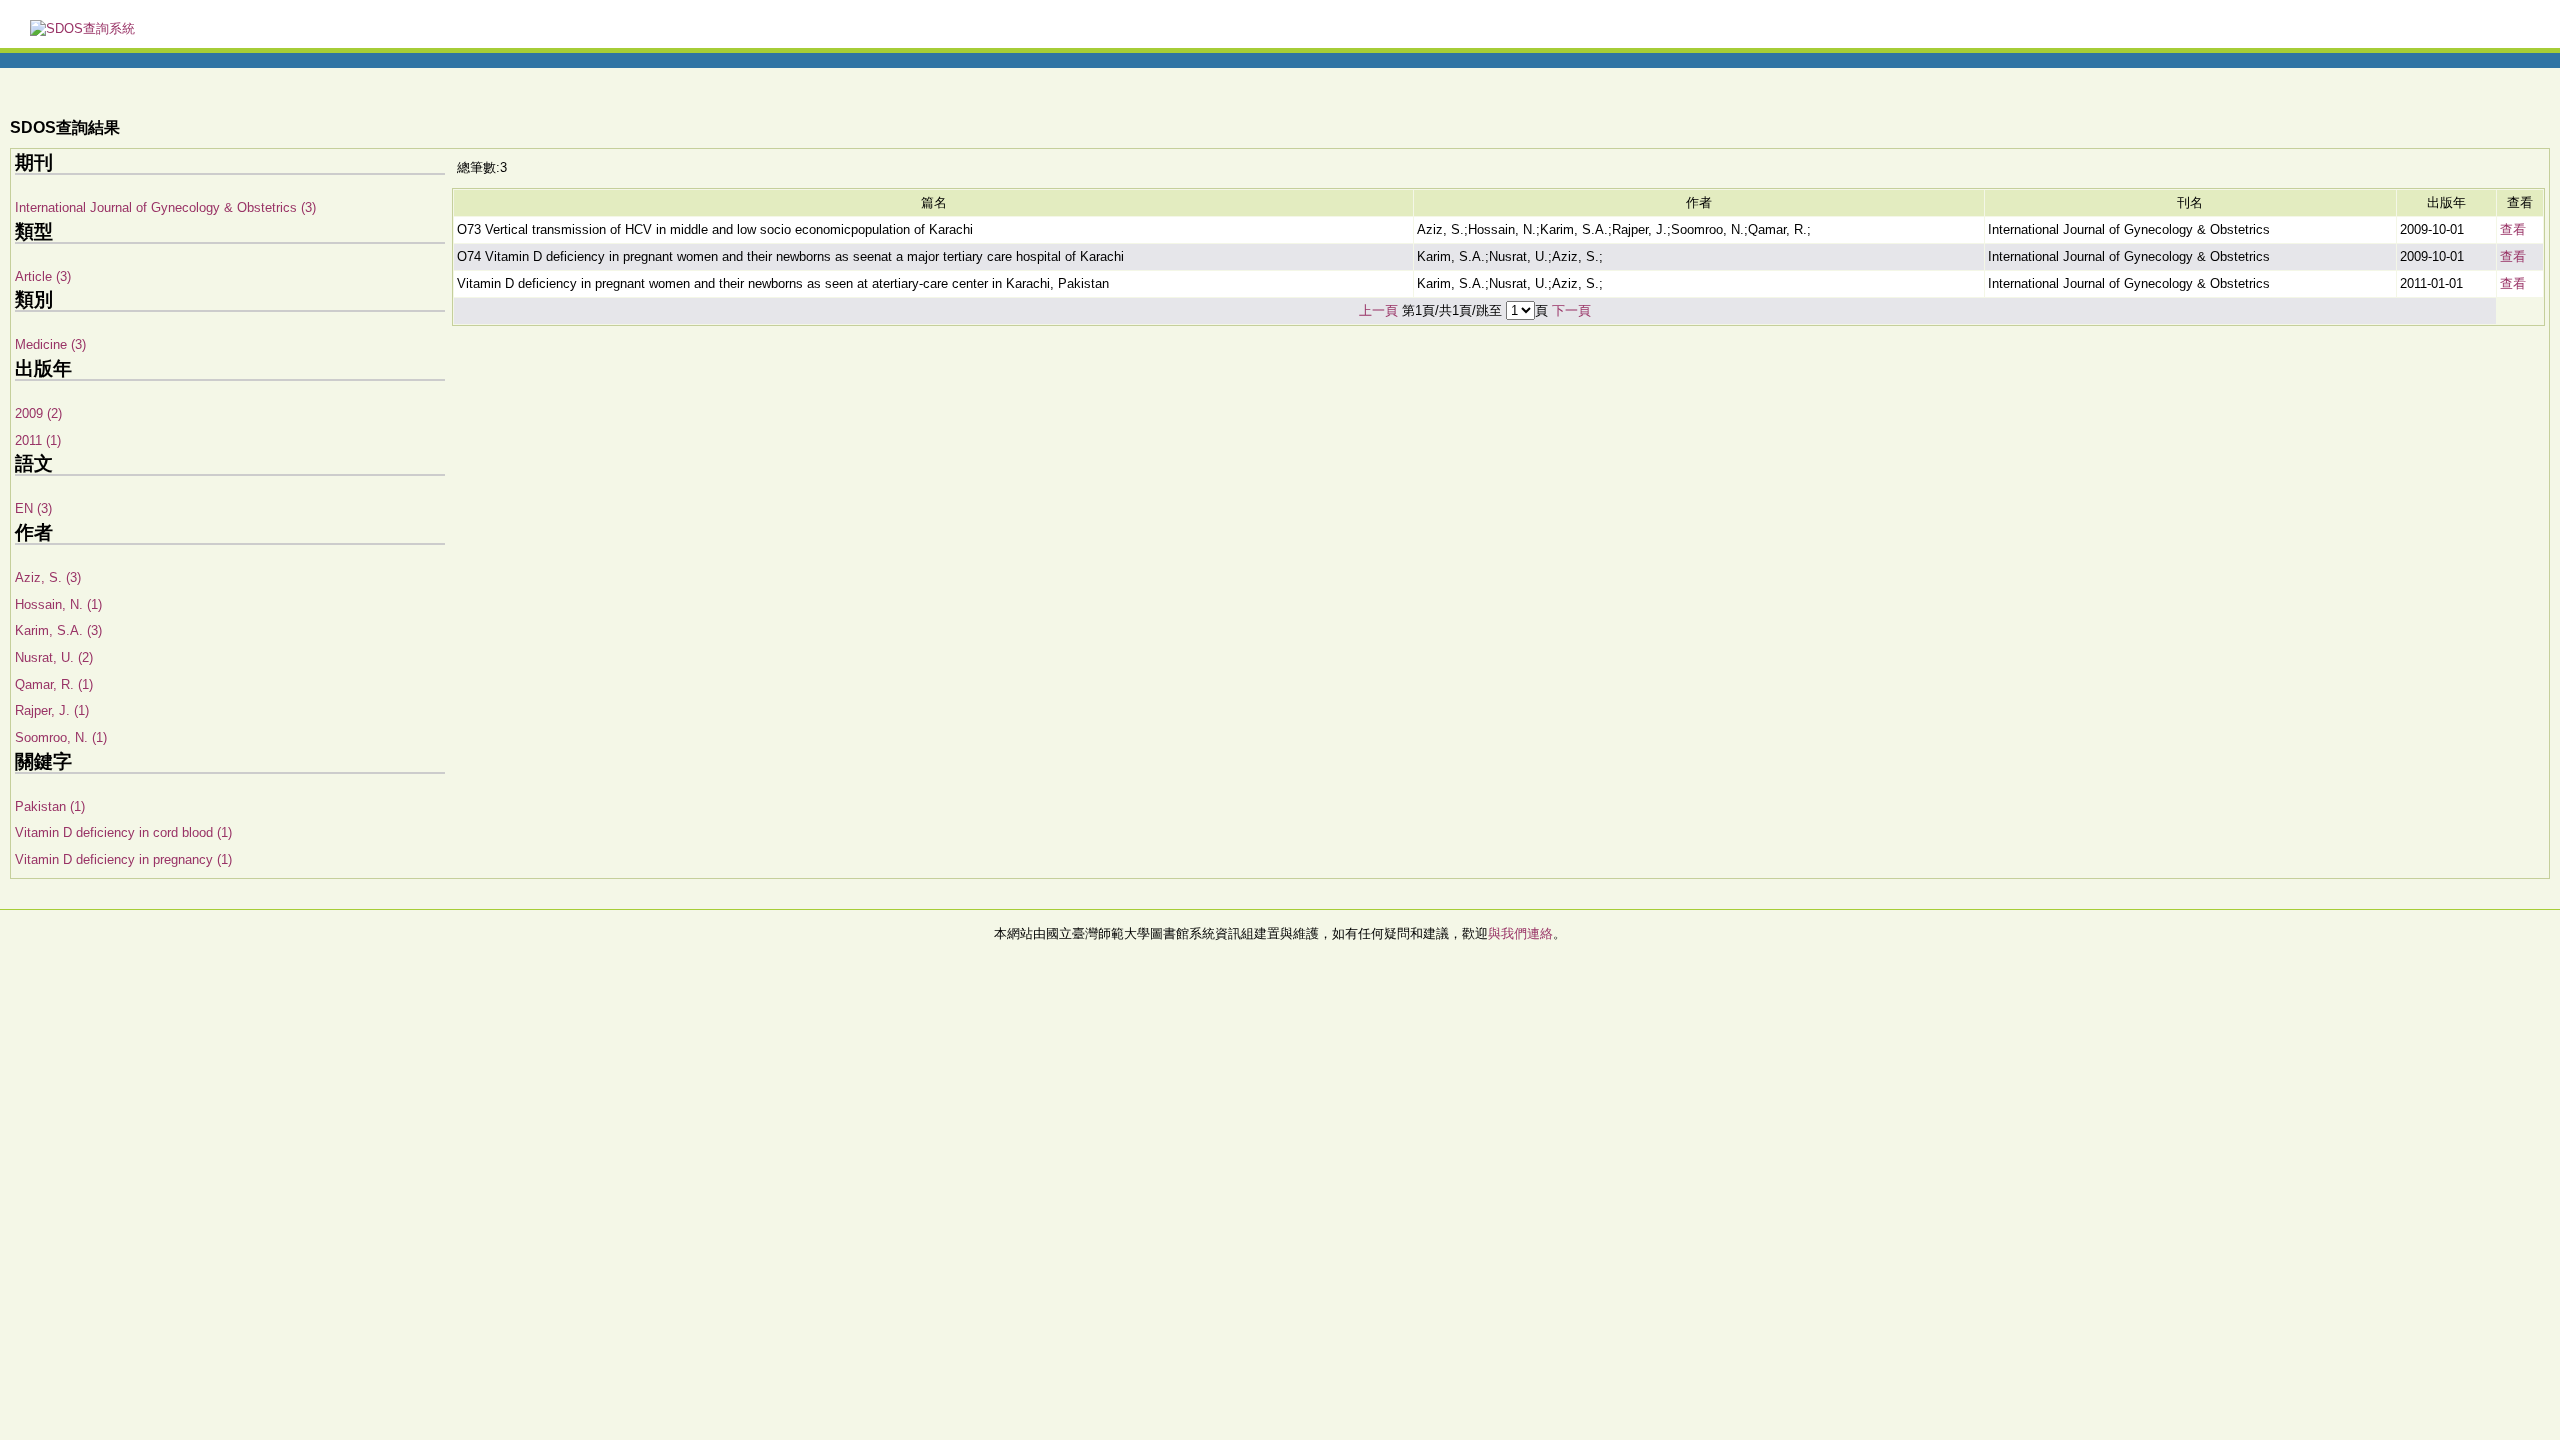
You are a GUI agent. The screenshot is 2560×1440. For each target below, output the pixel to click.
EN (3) (33, 508)
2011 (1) (38, 440)
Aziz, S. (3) (48, 577)
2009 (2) (38, 413)
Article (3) (43, 276)
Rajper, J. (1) (52, 710)
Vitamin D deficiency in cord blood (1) (123, 832)
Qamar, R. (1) (54, 684)
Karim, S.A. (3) (58, 630)
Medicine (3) (50, 344)
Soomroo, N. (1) (61, 737)
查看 (2513, 229)
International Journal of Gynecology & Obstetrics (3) (165, 207)
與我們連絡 (1520, 933)
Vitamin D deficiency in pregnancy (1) (123, 859)
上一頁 (1378, 310)
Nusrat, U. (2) (54, 657)
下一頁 (1571, 310)
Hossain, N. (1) (58, 604)
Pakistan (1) (50, 806)
